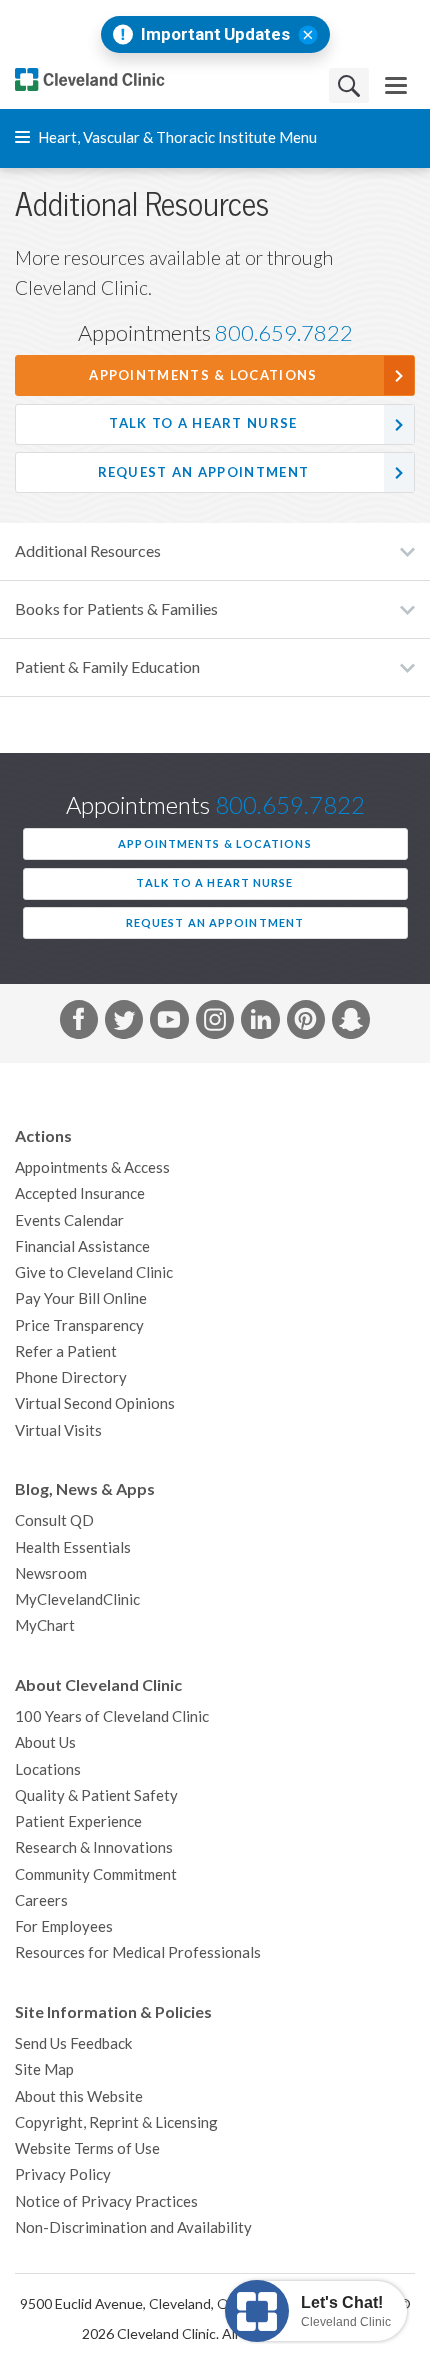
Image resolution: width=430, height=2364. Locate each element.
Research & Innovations (94, 1847)
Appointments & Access (92, 1167)
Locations (48, 1769)
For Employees (64, 1926)
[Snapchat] (351, 1023)
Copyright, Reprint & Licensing (116, 2122)
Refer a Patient (66, 1351)
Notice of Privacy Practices (106, 2201)
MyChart (45, 1625)
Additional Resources (88, 551)
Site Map (44, 2069)
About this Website (79, 2096)
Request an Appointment (204, 472)
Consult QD (54, 1520)
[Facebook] (79, 1023)
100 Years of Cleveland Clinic (112, 1716)
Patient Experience (78, 1821)
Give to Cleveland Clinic (94, 1272)
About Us (45, 1742)
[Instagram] (215, 1023)
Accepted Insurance (80, 1193)
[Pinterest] (306, 1023)
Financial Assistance (82, 1246)
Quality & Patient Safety (96, 1795)
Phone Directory (71, 1377)
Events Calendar (69, 1220)
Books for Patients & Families (116, 609)
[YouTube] (169, 1023)
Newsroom (51, 1573)
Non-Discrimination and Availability (133, 2227)
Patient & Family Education (107, 667)
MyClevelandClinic (77, 1599)
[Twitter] (124, 1023)
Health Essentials (73, 1547)
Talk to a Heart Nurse (203, 423)
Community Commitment (96, 1874)
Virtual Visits (58, 1430)
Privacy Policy (63, 2174)
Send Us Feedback (73, 2043)
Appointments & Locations (203, 375)
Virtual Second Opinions (95, 1403)
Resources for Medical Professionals (138, 1952)
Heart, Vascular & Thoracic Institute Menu (176, 137)
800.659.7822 (284, 333)
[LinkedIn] (260, 1023)
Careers (41, 1900)
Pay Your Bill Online (81, 1298)
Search (349, 85)
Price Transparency (79, 1325)
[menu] (396, 85)
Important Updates (215, 34)
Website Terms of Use (87, 2148)
